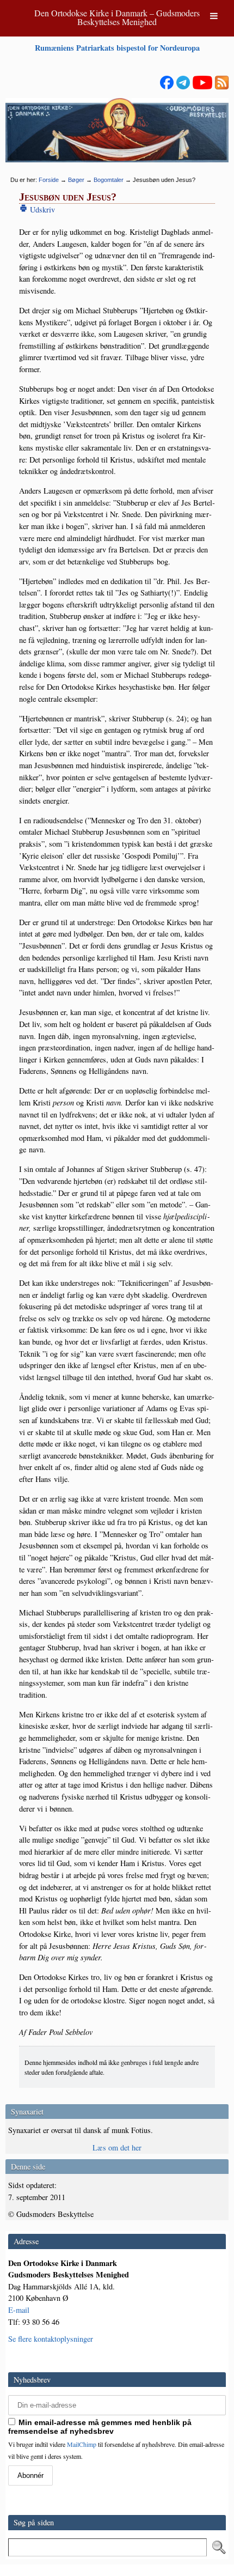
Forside (49, 180)
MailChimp (82, 2444)
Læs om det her (117, 2147)
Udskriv (41, 209)
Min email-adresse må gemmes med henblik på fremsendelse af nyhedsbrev (100, 2427)
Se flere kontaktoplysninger (51, 2339)
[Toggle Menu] (214, 16)
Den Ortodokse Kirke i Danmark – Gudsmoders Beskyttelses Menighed (117, 17)
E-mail (19, 2310)
